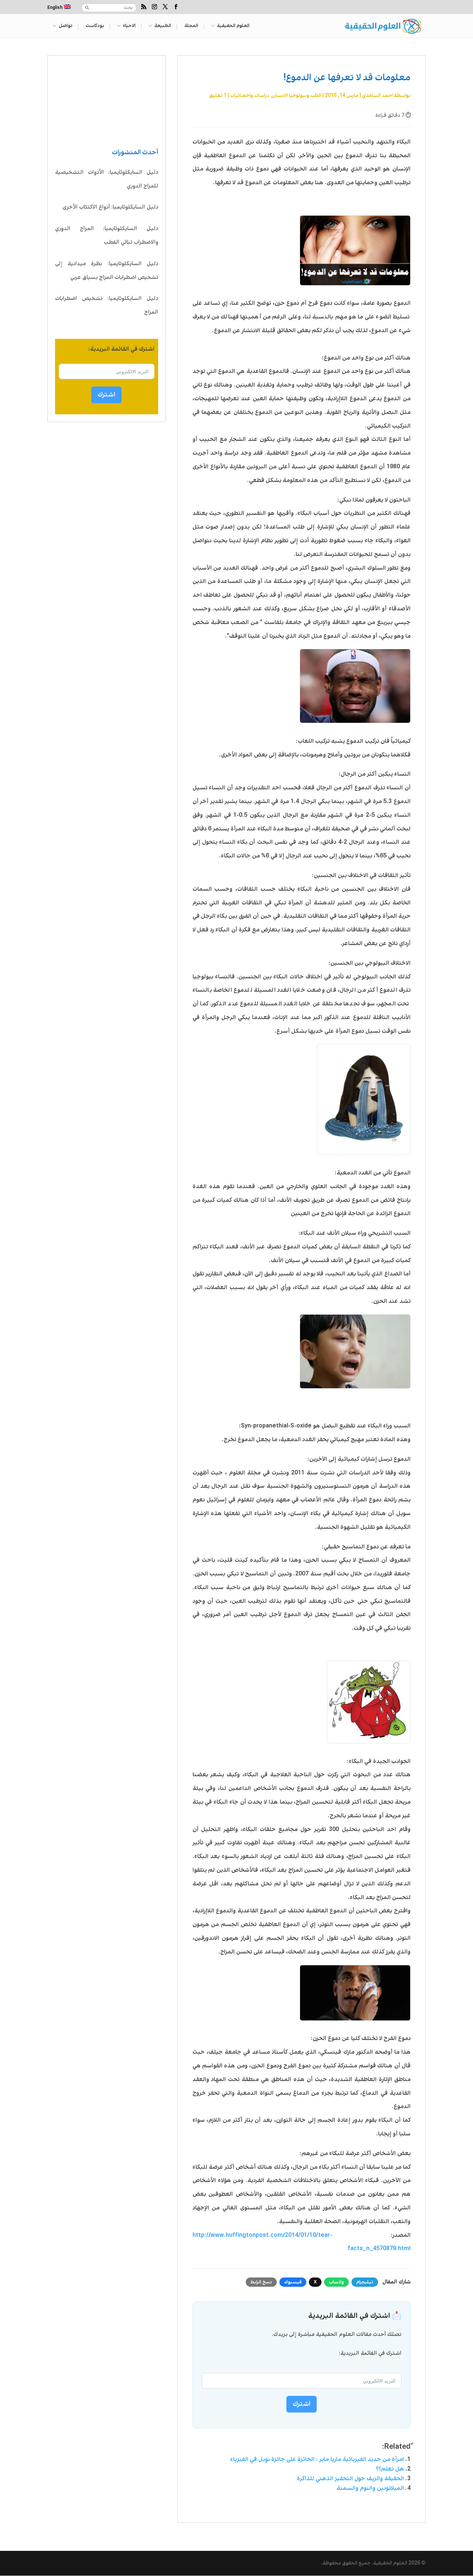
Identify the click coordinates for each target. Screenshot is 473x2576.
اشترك (106, 395)
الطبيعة (163, 26)
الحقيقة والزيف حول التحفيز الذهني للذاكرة (350, 2479)
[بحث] (87, 8)
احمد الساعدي (377, 95)
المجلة (191, 26)
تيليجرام (365, 2282)
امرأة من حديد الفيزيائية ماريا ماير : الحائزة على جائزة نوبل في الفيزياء (317, 2459)
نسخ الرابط (261, 2282)
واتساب (336, 2282)
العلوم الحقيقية (233, 26)
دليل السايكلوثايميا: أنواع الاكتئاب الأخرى (110, 207)
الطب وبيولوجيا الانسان (297, 95)
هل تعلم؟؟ (390, 2469)
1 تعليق (218, 95)
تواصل (66, 26)
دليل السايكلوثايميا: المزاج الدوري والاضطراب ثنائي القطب (107, 235)
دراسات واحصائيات (250, 95)
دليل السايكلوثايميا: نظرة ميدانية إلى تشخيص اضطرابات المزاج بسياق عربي (107, 271)
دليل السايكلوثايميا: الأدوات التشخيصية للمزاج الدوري (107, 179)
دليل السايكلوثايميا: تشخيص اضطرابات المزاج (107, 305)
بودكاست (95, 26)
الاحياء (129, 26)
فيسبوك (293, 2282)
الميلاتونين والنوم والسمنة (370, 2488)
